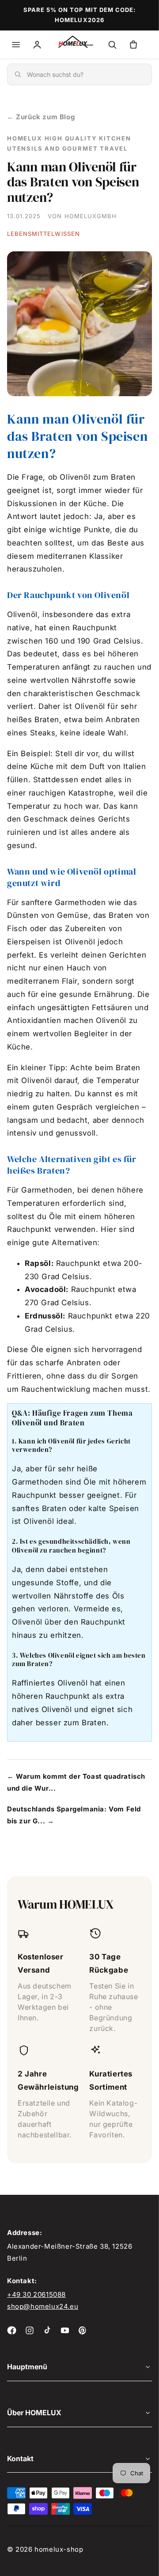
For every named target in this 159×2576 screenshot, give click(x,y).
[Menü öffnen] (16, 45)
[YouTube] (65, 2330)
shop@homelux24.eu (43, 2306)
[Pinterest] (83, 2330)
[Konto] (37, 45)
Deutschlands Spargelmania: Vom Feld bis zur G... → (74, 1815)
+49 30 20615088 (36, 2294)
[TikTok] (47, 2330)
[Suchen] (112, 45)
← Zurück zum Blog (41, 117)
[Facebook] (12, 2330)
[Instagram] (30, 2330)
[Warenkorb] (133, 45)
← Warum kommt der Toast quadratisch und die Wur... (76, 1782)
